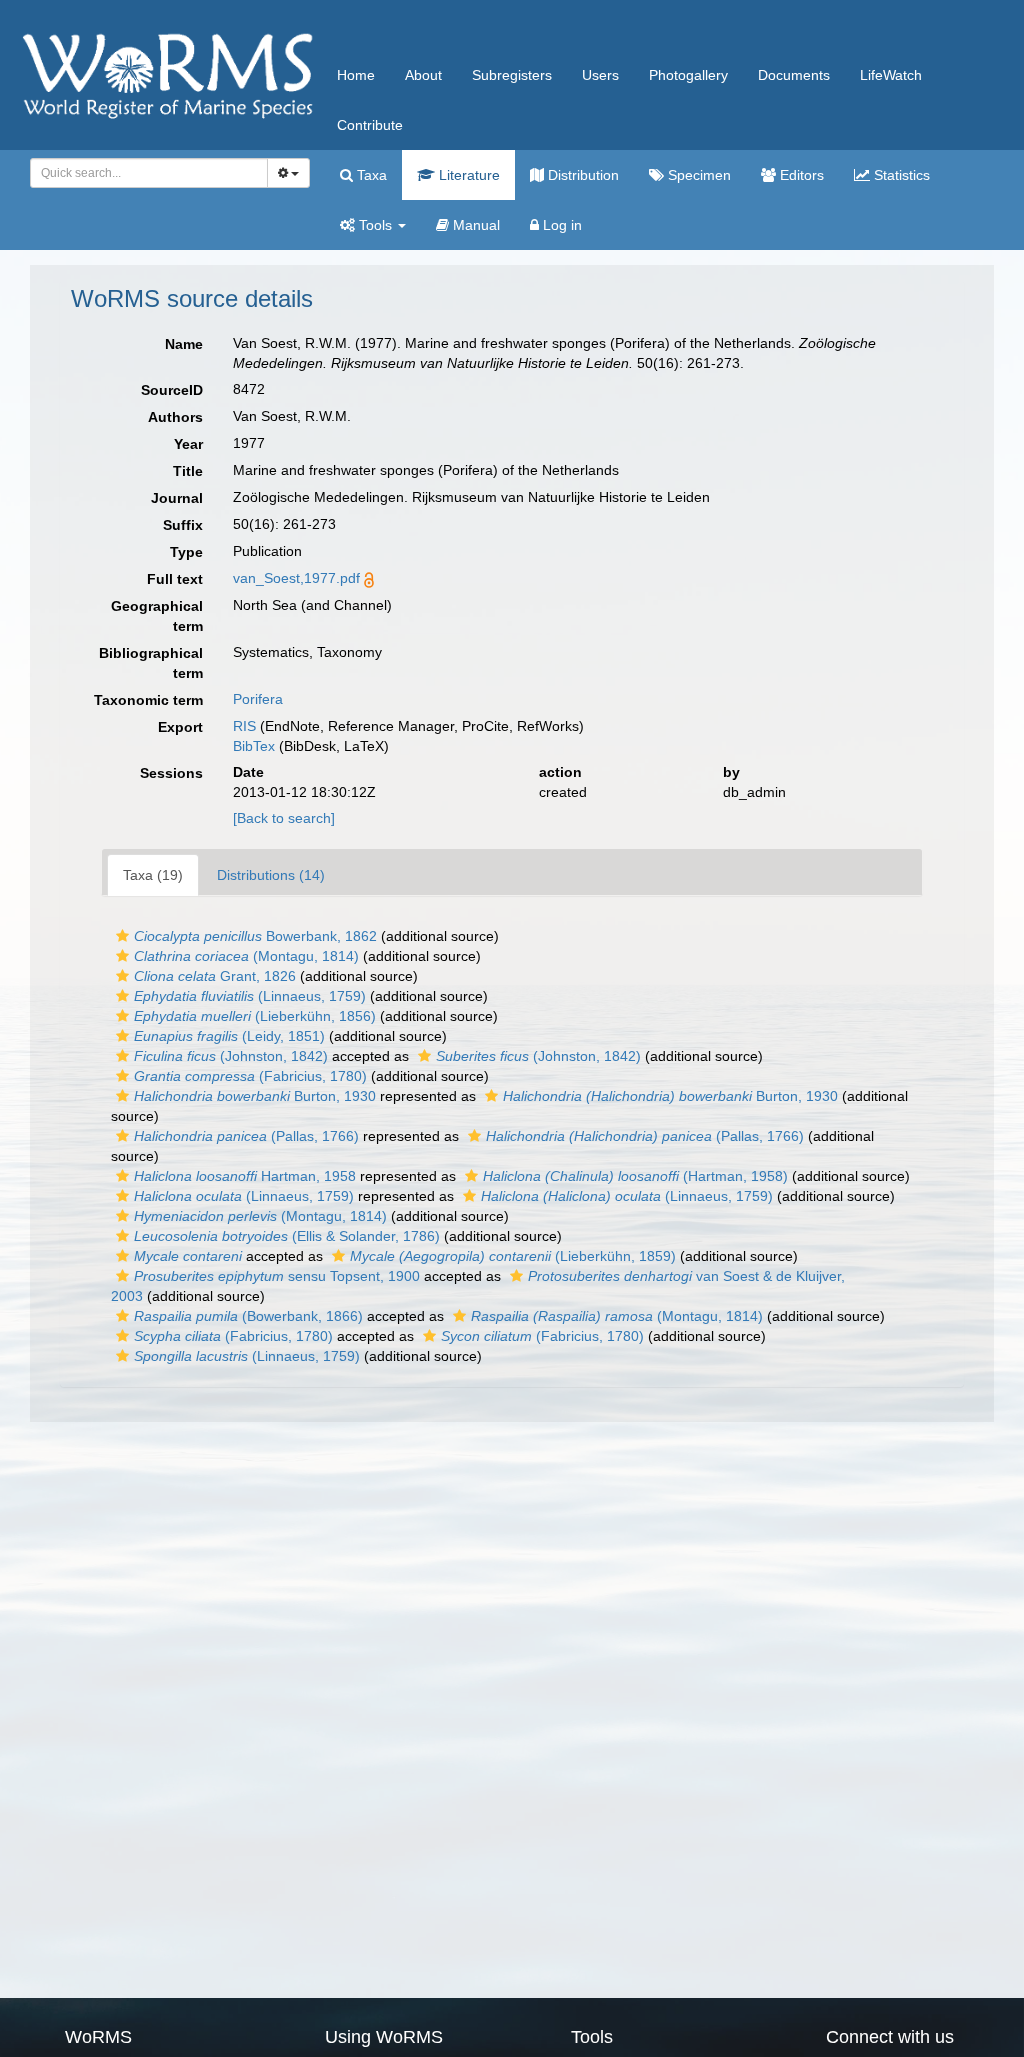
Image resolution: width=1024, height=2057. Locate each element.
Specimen (697, 175)
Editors (800, 175)
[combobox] (149, 173)
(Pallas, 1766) (246, 1136)
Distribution (581, 175)
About (423, 75)
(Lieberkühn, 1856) (255, 1016)
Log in (560, 225)
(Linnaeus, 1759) (250, 996)
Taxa (370, 175)
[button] (122, 936)
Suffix (183, 525)
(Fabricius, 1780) (250, 1076)
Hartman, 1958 (245, 1176)
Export (180, 727)
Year (188, 444)
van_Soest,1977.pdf (296, 578)
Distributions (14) (271, 875)
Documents (794, 75)
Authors (175, 417)
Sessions (171, 773)
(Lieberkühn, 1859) (513, 1256)
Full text (175, 579)
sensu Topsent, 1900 (277, 1276)
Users (600, 75)
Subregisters (512, 75)
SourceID (172, 390)
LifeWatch (891, 75)
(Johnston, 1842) (231, 1056)
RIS (244, 726)
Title (188, 471)
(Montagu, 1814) (246, 956)
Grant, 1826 (215, 976)
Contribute (370, 125)
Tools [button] (375, 225)
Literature (467, 175)
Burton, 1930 (255, 1096)
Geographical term (157, 616)
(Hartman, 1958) (635, 1176)
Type (186, 552)
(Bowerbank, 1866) (248, 1316)
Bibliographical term (151, 663)
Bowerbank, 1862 (255, 936)
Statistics (900, 175)
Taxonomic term (148, 700)
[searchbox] (143, 173)
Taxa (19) (153, 875)
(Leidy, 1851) (229, 1036)
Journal (177, 498)
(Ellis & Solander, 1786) (287, 1236)
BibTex (254, 746)
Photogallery (688, 75)
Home (356, 75)
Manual (474, 225)
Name (184, 344)
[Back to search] (284, 818)
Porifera (258, 699)
